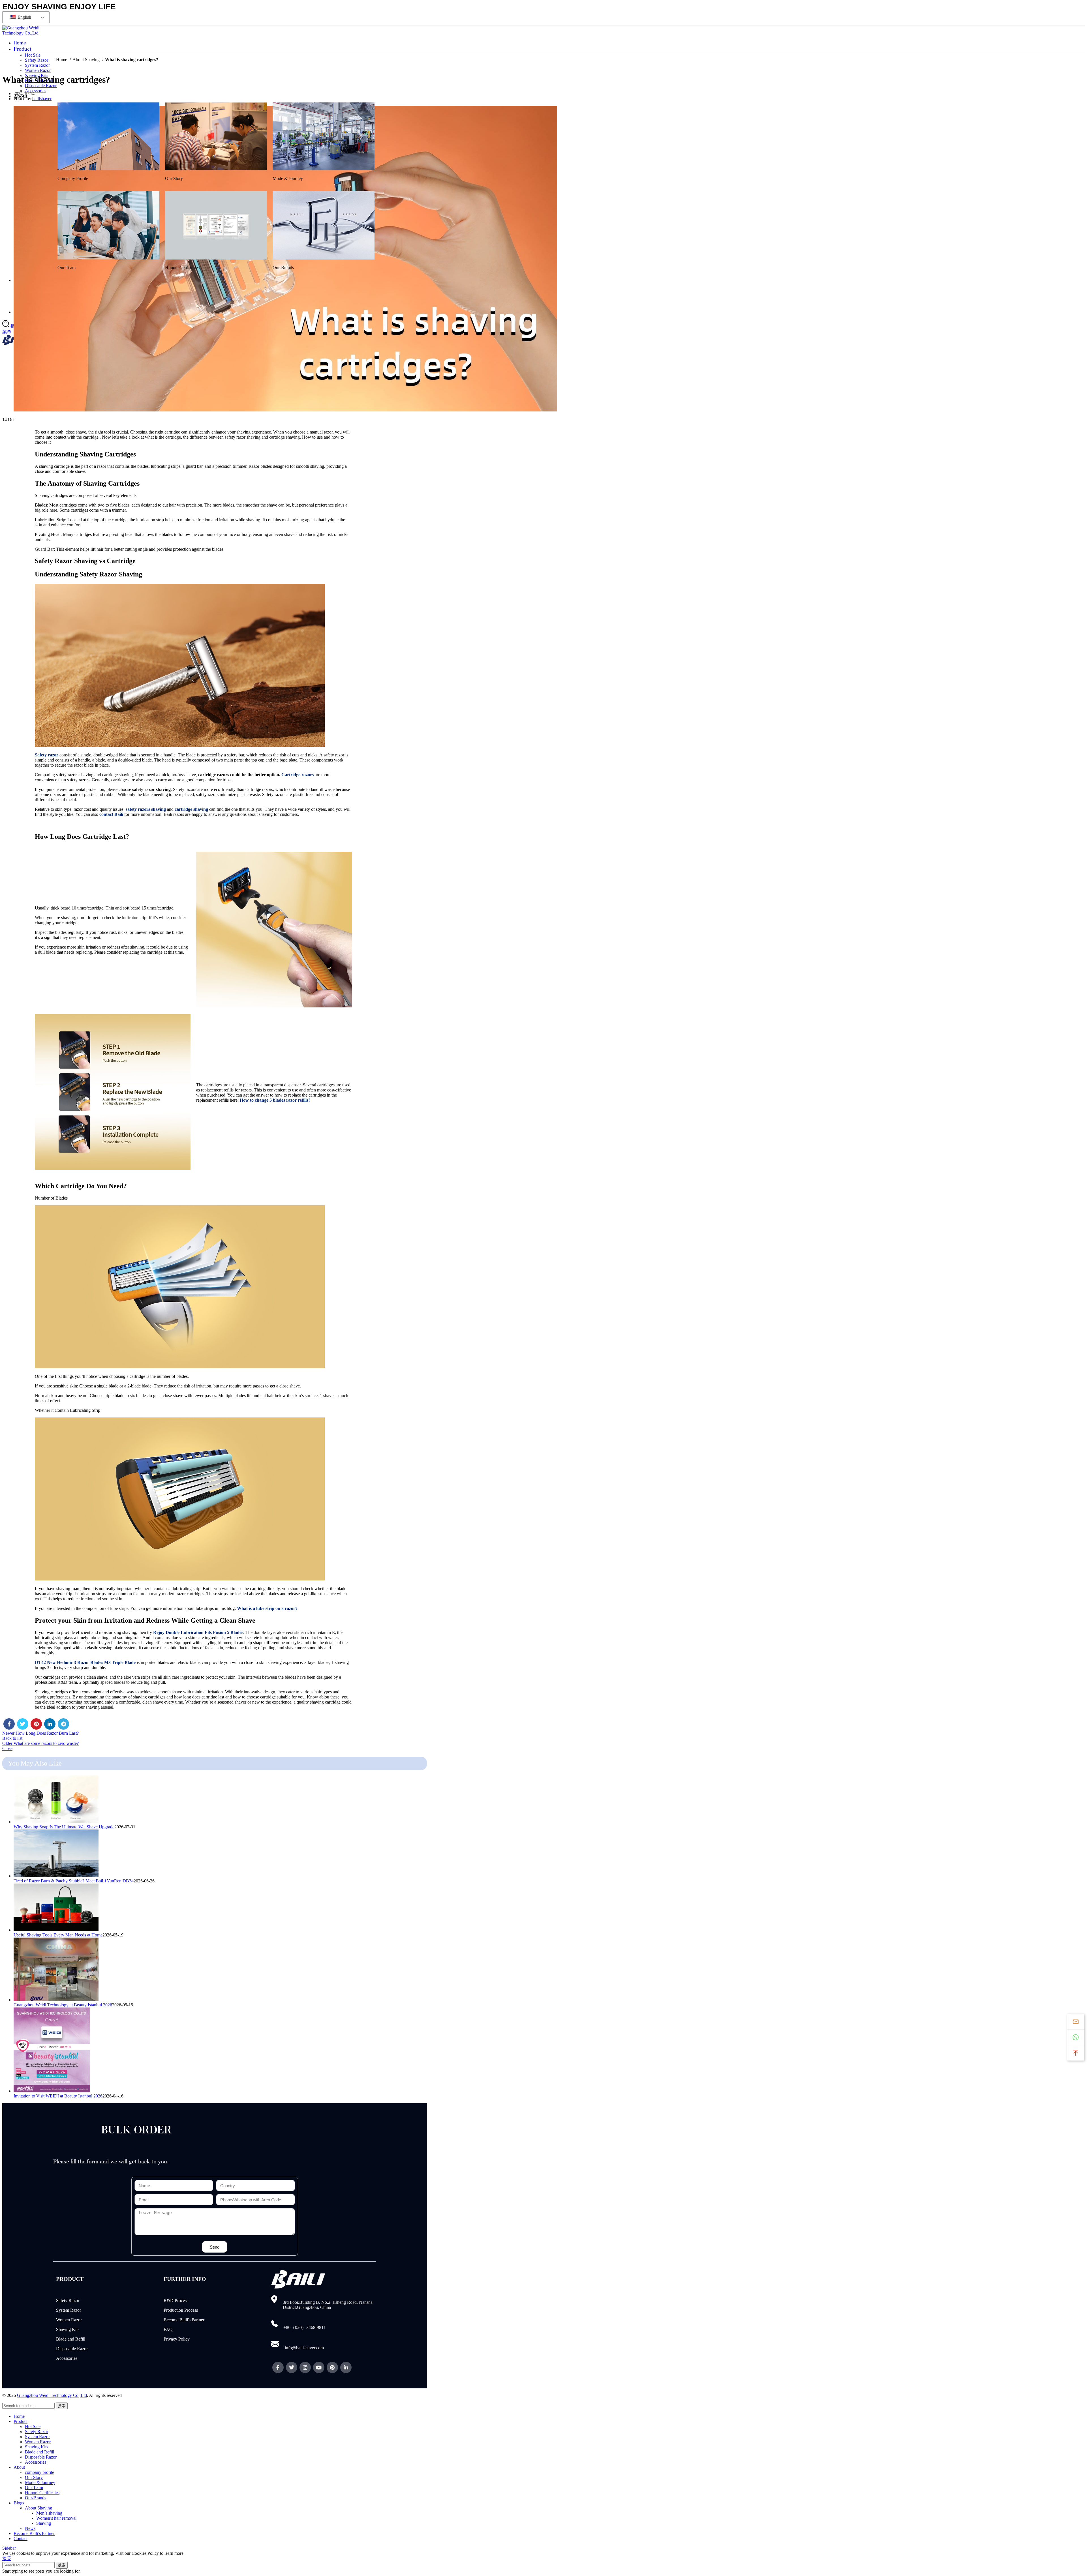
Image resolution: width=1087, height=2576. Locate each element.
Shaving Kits (68, 2329)
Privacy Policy (177, 2339)
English (24, 17)
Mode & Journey (40, 2482)
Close (7, 1748)
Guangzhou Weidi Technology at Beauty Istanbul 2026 (63, 2005)
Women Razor (38, 70)
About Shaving (87, 60)
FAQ (168, 2329)
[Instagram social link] (305, 2367)
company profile (39, 2472)
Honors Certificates (42, 2493)
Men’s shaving (49, 2513)
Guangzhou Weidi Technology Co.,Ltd (52, 2395)
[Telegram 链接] (63, 1724)
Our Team (34, 2488)
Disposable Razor (41, 86)
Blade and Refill (71, 2339)
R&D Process (176, 2301)
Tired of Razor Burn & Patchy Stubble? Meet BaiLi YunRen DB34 (74, 1881)
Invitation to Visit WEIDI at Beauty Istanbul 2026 (58, 2096)
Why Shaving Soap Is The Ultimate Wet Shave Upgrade (64, 1827)
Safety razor (47, 755)
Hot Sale (33, 2426)
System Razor (37, 65)
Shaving (44, 2523)
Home (62, 60)
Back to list (12, 1738)
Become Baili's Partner (184, 2320)
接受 (7, 2559)
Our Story (34, 2477)
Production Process (181, 2310)
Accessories (36, 91)
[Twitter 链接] (23, 1724)
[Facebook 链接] (9, 1724)
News (30, 2528)
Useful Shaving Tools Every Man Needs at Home (58, 1935)
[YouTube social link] (319, 2367)
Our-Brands (36, 2498)
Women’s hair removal (56, 2518)
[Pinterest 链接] (36, 1724)
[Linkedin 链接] (50, 1724)
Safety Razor (68, 2301)
